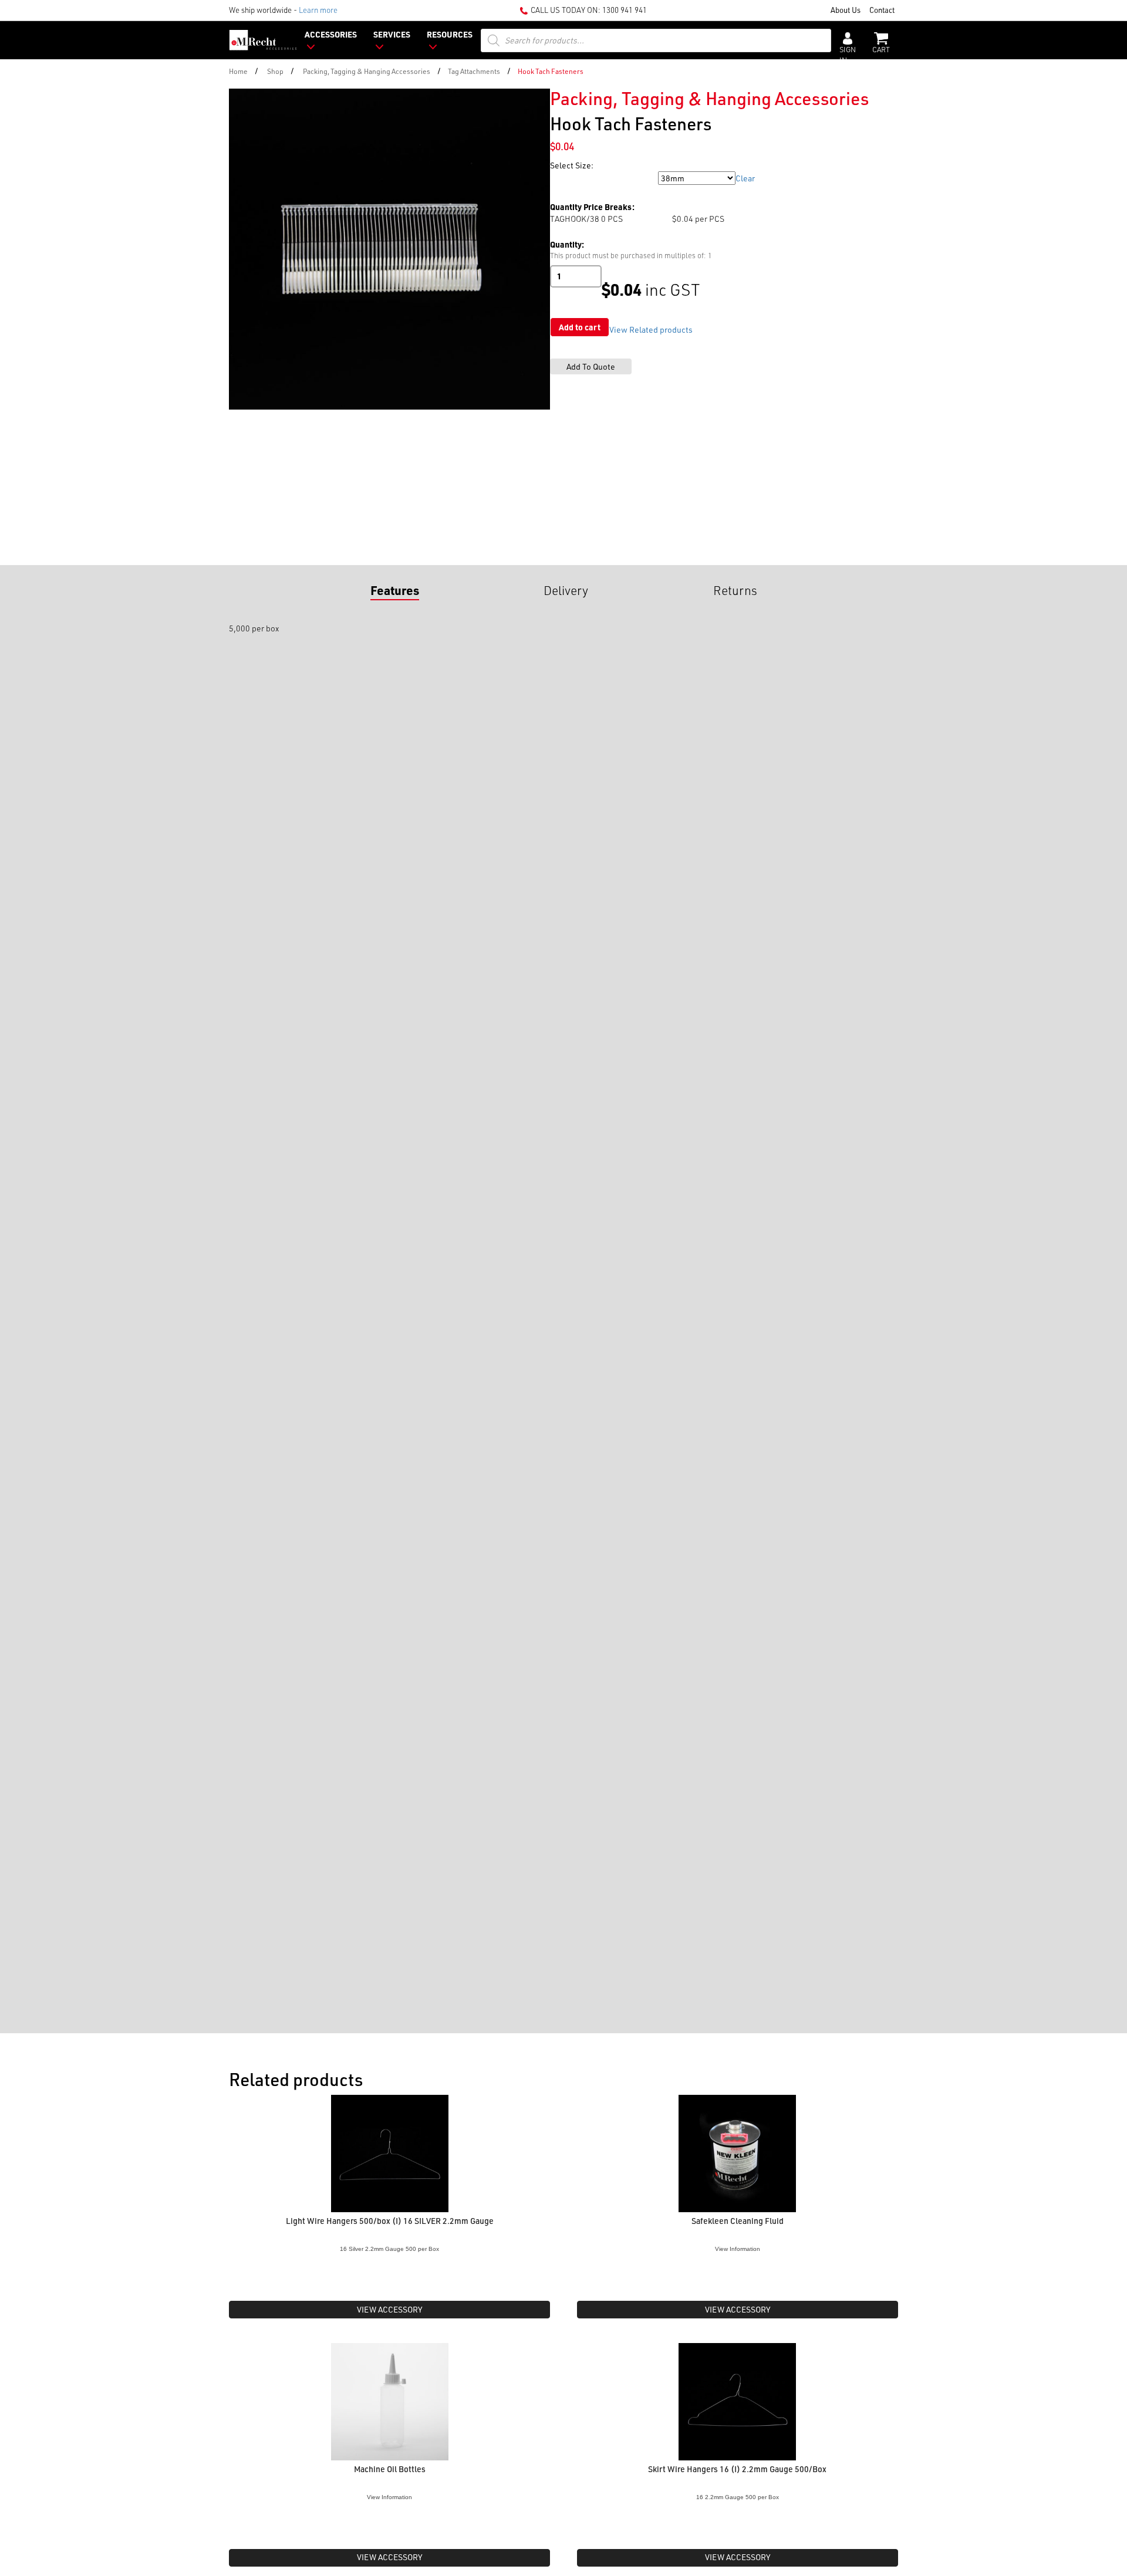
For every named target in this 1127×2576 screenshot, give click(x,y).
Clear (745, 178)
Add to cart (580, 327)
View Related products (651, 329)
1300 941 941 (625, 10)
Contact (882, 10)
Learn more (318, 10)
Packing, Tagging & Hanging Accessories (367, 71)
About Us (846, 10)
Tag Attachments (474, 71)
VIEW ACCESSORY (389, 2309)
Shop (275, 71)
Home (238, 71)
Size (559, 178)
